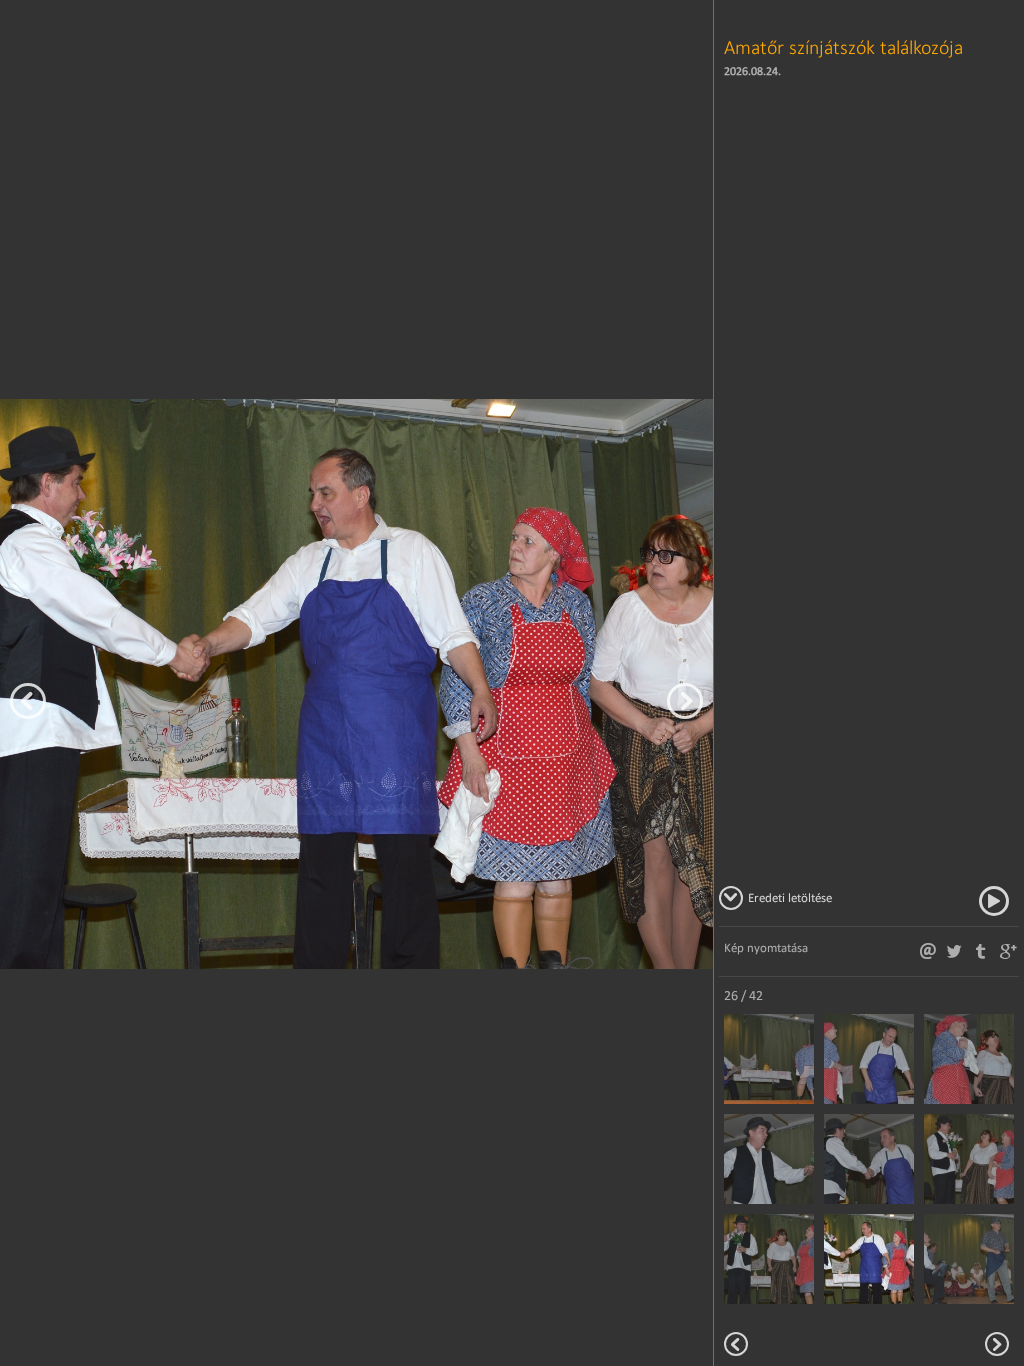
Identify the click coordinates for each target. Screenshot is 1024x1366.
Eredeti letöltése (790, 897)
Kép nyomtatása (766, 947)
